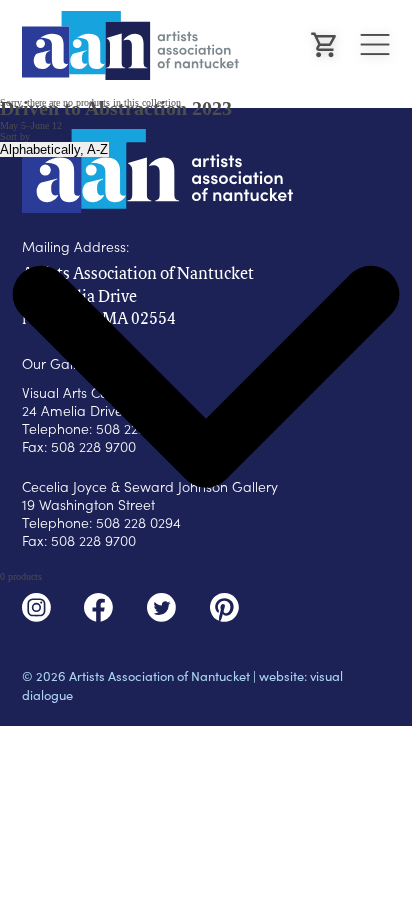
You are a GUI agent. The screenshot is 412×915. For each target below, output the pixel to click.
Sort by (15, 136)
